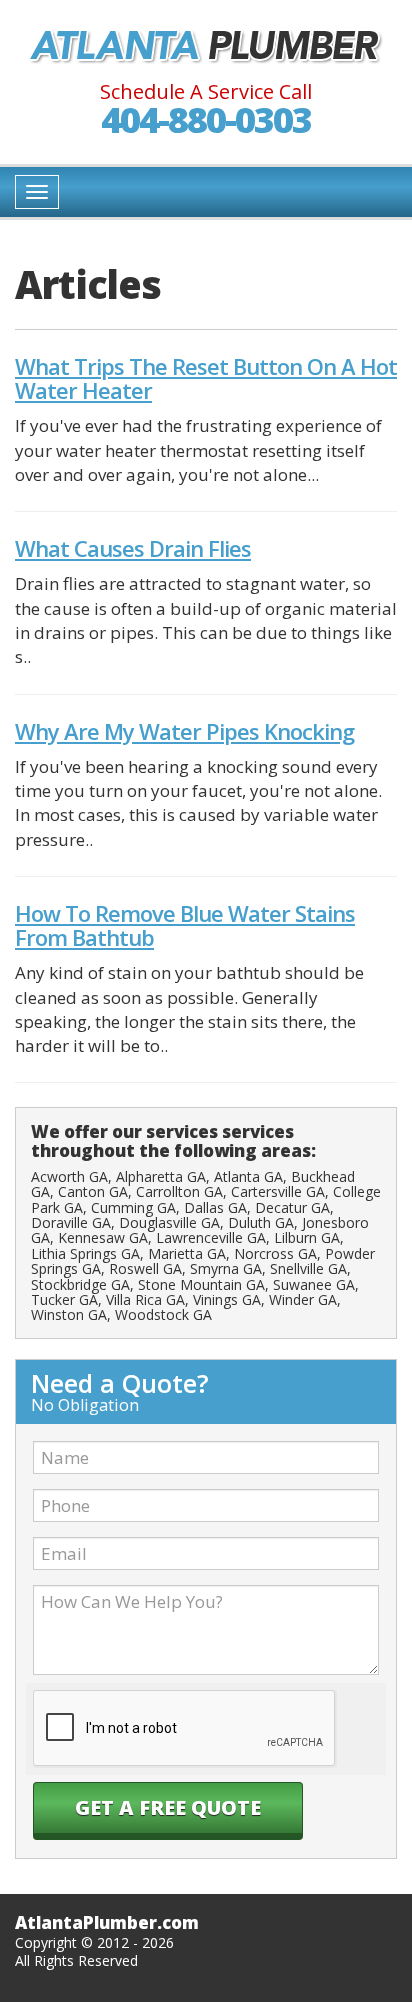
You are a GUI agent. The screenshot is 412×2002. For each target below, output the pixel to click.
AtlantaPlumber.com (107, 1922)
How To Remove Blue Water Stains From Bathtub (185, 925)
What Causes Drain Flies (133, 548)
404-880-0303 (206, 119)
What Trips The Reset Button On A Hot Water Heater (206, 378)
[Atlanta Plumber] (206, 46)
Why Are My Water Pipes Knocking (184, 731)
